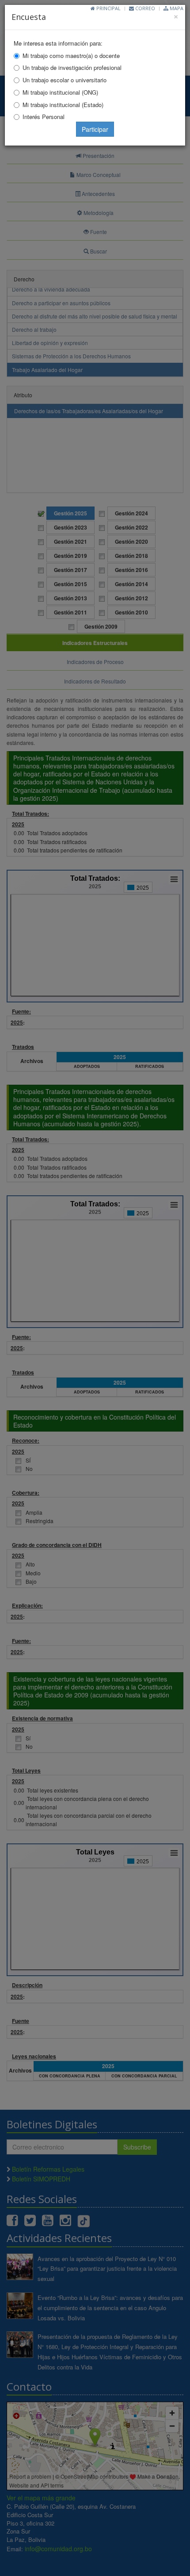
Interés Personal (44, 117)
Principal (108, 8)
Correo (144, 8)
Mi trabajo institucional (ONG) (60, 92)
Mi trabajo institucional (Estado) (63, 105)
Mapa (176, 8)
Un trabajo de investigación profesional (72, 67)
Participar (95, 129)
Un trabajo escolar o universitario (65, 80)
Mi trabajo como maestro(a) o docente (71, 56)
